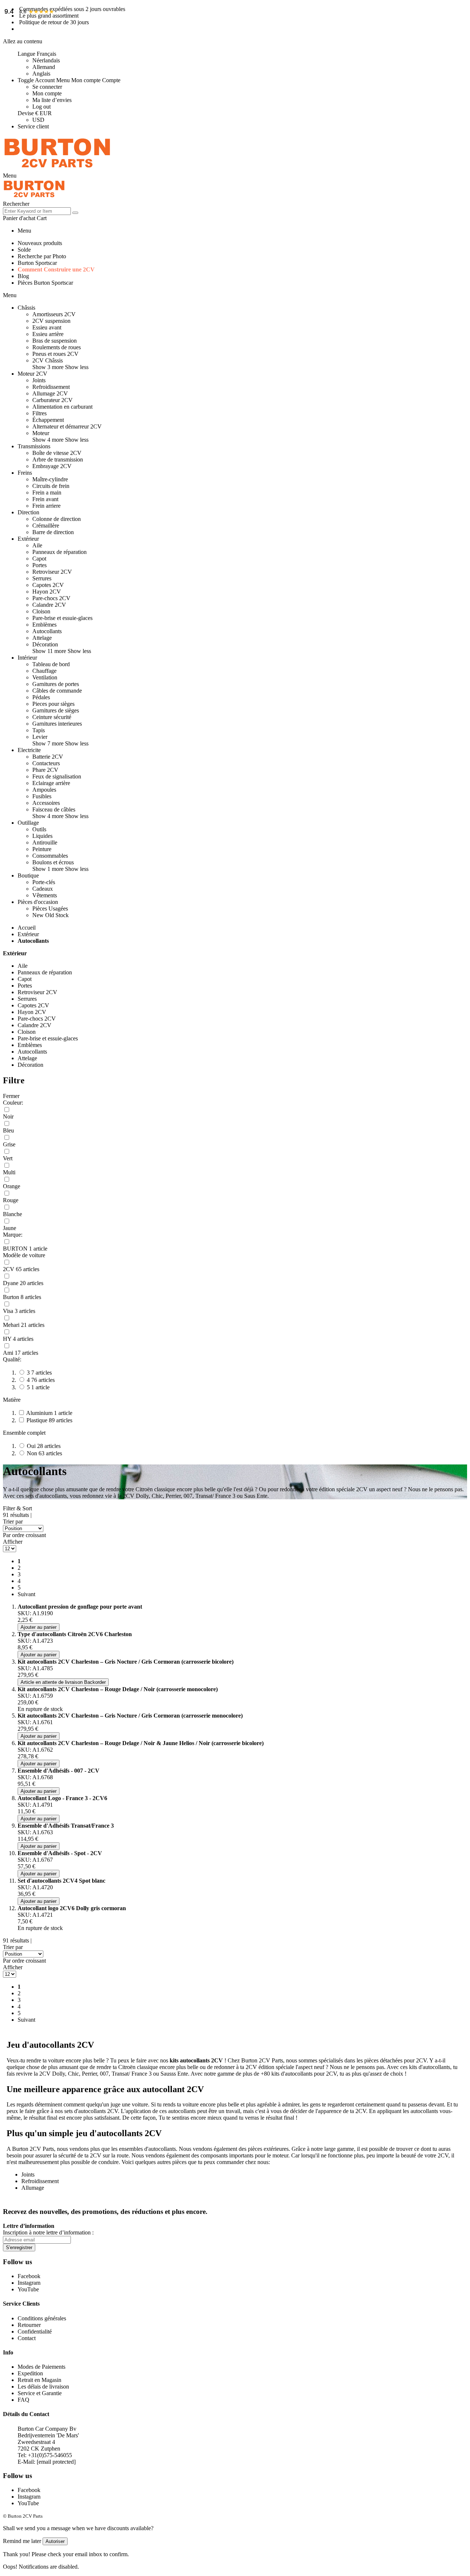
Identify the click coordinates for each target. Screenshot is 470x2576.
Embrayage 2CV (52, 466)
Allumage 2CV (50, 393)
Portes (39, 565)
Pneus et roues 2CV (55, 354)
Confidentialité (35, 2331)
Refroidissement (51, 387)
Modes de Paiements (41, 2367)
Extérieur (28, 934)
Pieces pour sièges (53, 704)
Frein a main (47, 492)
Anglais (41, 74)
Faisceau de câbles (54, 809)
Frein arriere (46, 506)
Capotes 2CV (48, 585)
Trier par (13, 1521)
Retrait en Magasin (39, 2380)
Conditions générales (42, 2318)
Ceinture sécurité (52, 717)
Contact (27, 2338)
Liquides (42, 836)
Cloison (41, 611)
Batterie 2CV (48, 757)
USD (38, 120)
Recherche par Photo (42, 256)
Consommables (50, 856)
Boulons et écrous (53, 862)
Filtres (39, 413)
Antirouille (45, 842)
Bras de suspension (55, 341)
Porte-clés (44, 882)
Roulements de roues (57, 347)
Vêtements (45, 895)
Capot (39, 559)
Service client (33, 126)
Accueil (27, 928)
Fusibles (42, 796)
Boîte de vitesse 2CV (57, 453)
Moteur (41, 433)
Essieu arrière (48, 334)
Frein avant (45, 499)
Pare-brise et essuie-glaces (62, 618)
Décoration (45, 644)
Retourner (29, 2325)
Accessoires (46, 803)
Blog (23, 276)
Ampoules (44, 790)
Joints (39, 380)
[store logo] (57, 169)
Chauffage (44, 671)
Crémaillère (46, 526)
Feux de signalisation (57, 776)
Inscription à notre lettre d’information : (48, 2232)
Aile (37, 545)
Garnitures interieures (57, 724)
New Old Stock (50, 915)
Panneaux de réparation (59, 552)
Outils (39, 829)
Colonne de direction (57, 519)
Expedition (30, 2373)
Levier (40, 737)
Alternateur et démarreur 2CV (67, 426)
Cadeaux (43, 889)
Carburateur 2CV (53, 400)
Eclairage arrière (51, 783)
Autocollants (47, 631)
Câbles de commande (57, 691)
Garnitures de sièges (56, 710)
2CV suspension (51, 321)
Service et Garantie (40, 2393)
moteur (280, 2155)
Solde (24, 250)
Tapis (39, 730)
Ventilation (45, 677)
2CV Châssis (48, 360)
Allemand (44, 67)
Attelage (42, 638)
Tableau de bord (51, 664)
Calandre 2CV (49, 605)
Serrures (42, 578)
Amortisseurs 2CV (54, 314)
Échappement (48, 420)
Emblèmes (44, 625)
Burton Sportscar (37, 263)
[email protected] (56, 2462)
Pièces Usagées (50, 908)
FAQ (23, 2400)
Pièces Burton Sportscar (45, 283)
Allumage (33, 2188)
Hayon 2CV (47, 592)
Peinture (42, 849)
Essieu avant (47, 327)
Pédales (41, 697)
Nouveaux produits (40, 243)
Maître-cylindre (50, 479)
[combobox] (37, 211)
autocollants (52, 2045)
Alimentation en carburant (62, 407)
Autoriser (55, 2541)
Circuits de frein (51, 486)
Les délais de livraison (43, 2387)
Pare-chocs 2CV (51, 598)
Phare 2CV (45, 770)
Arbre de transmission (58, 459)
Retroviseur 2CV (52, 572)
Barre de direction (53, 532)
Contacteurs (46, 763)
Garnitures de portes (56, 684)
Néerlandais (46, 60)
